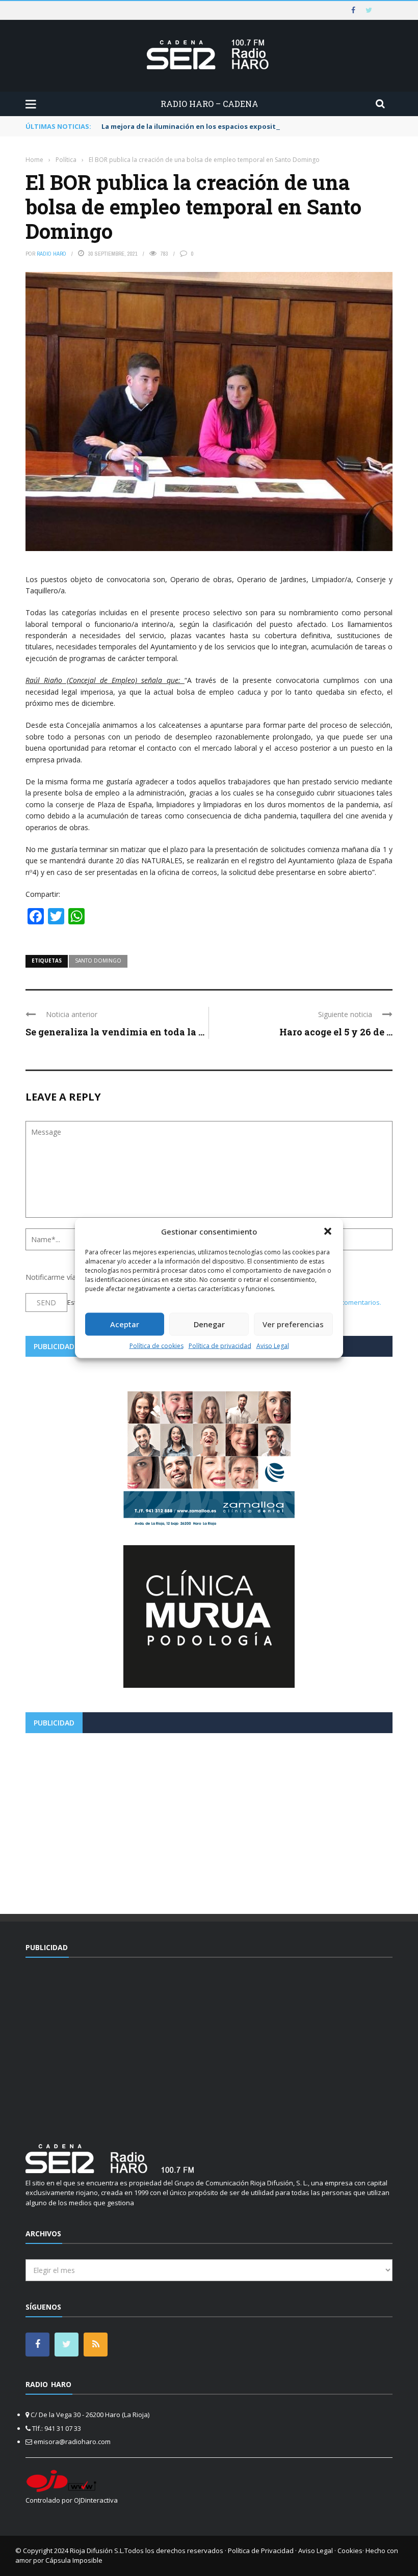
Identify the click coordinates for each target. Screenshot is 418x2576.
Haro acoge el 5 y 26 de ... (336, 1032)
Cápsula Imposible (74, 2560)
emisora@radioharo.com (72, 2442)
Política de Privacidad (261, 2551)
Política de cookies (156, 1345)
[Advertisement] (209, 1820)
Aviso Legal (273, 1345)
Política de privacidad (220, 1345)
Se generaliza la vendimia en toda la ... (115, 1032)
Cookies (350, 2551)
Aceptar (125, 1324)
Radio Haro (51, 254)
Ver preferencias (293, 1324)
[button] (328, 1231)
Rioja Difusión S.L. (97, 2551)
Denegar (209, 1324)
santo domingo (98, 961)
